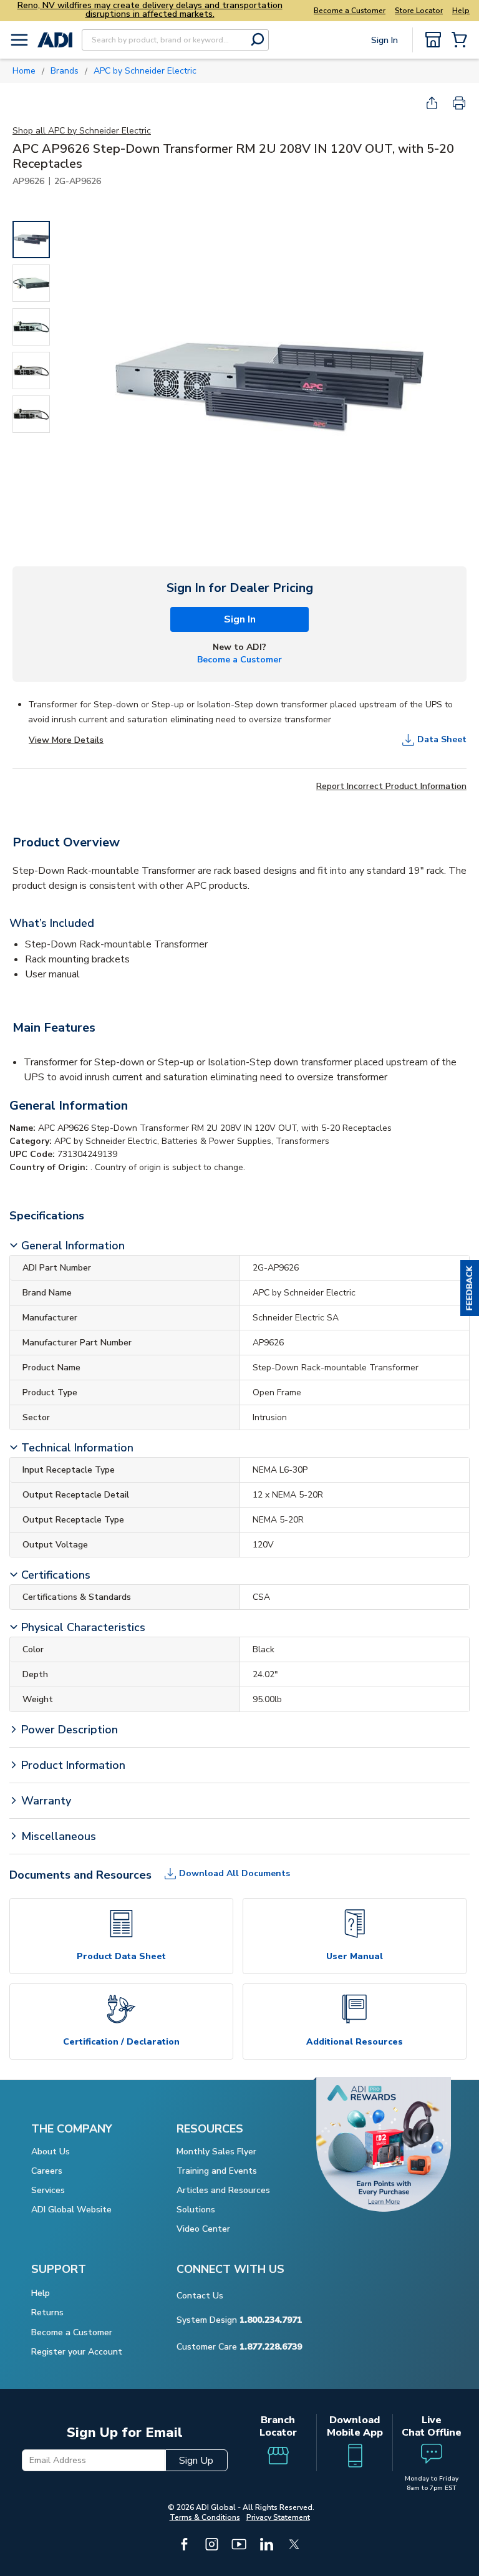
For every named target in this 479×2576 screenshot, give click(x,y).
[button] (470, 1288)
